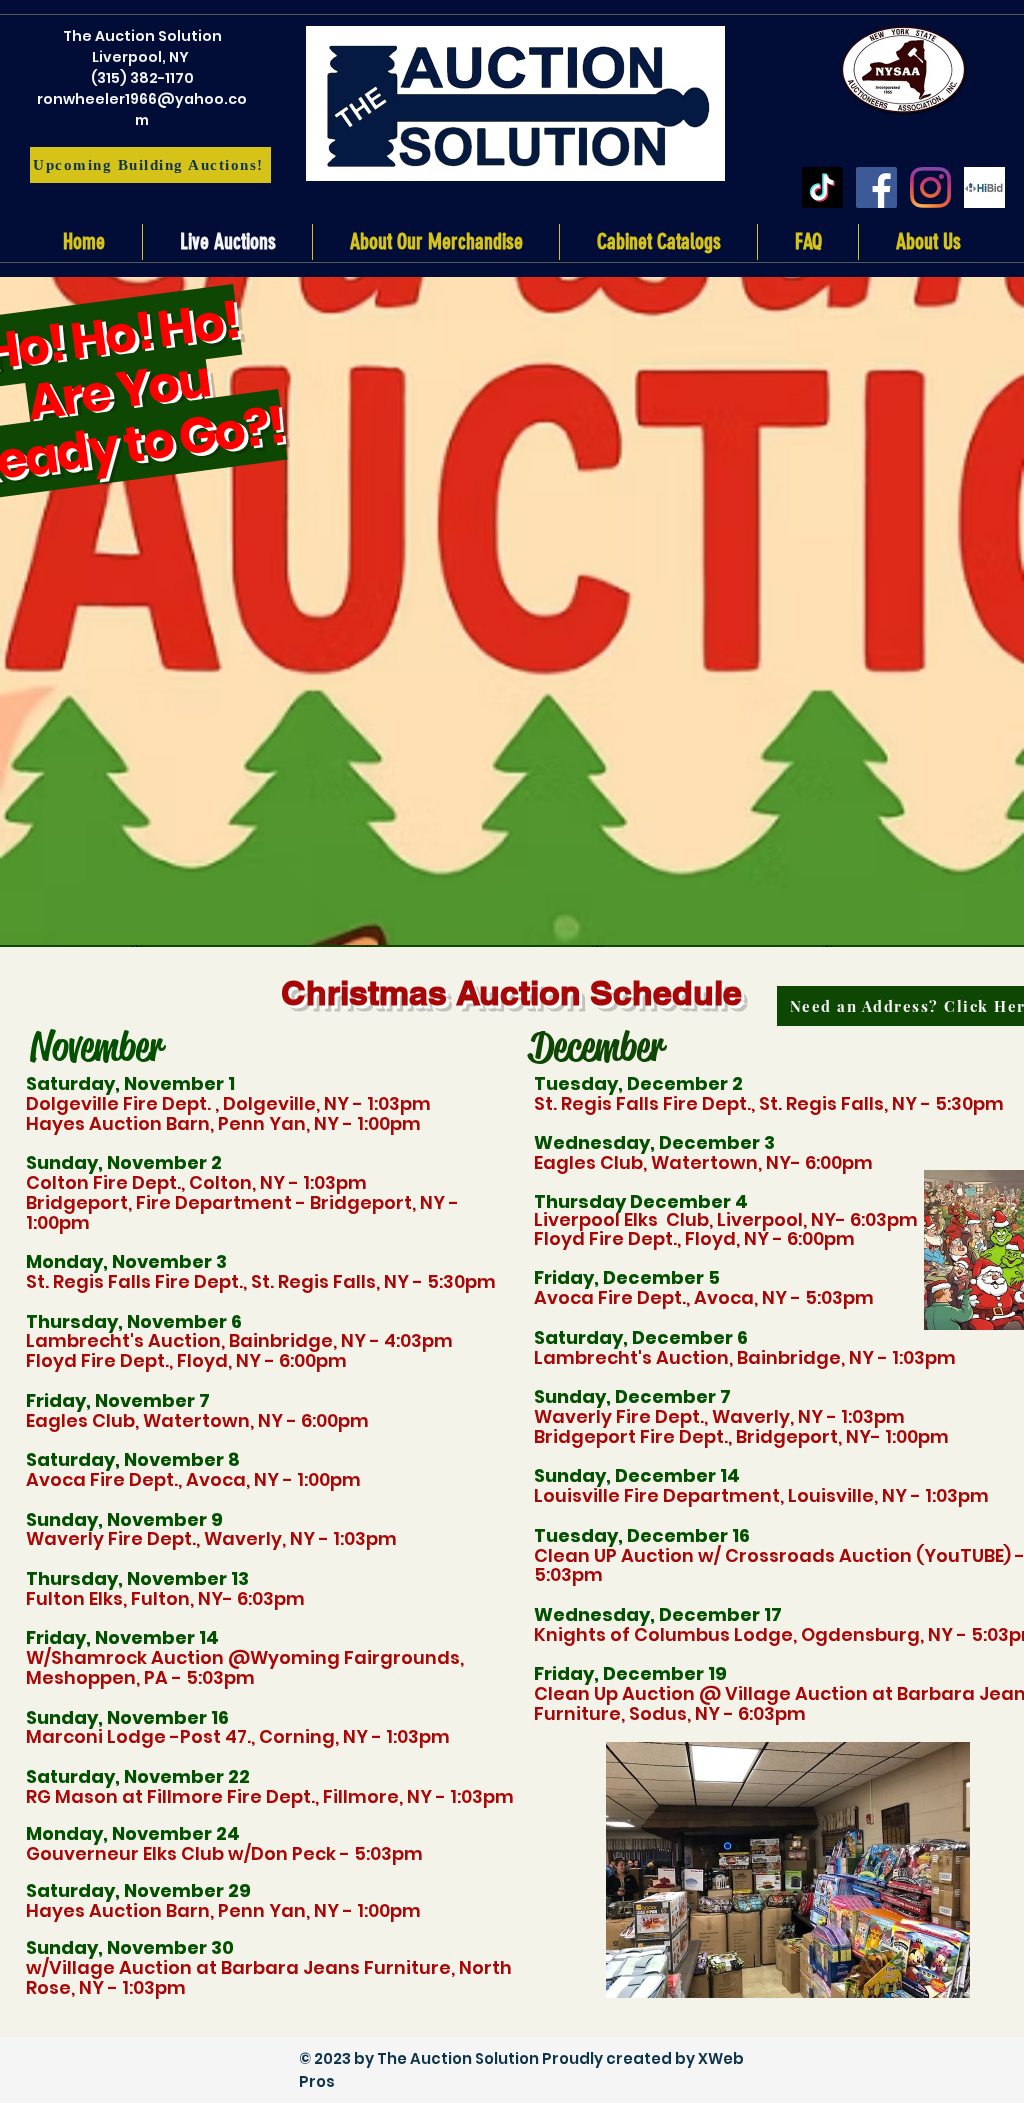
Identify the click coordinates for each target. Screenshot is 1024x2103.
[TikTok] (822, 187)
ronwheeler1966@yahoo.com (142, 109)
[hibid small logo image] (984, 187)
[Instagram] (930, 187)
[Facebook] (876, 187)
